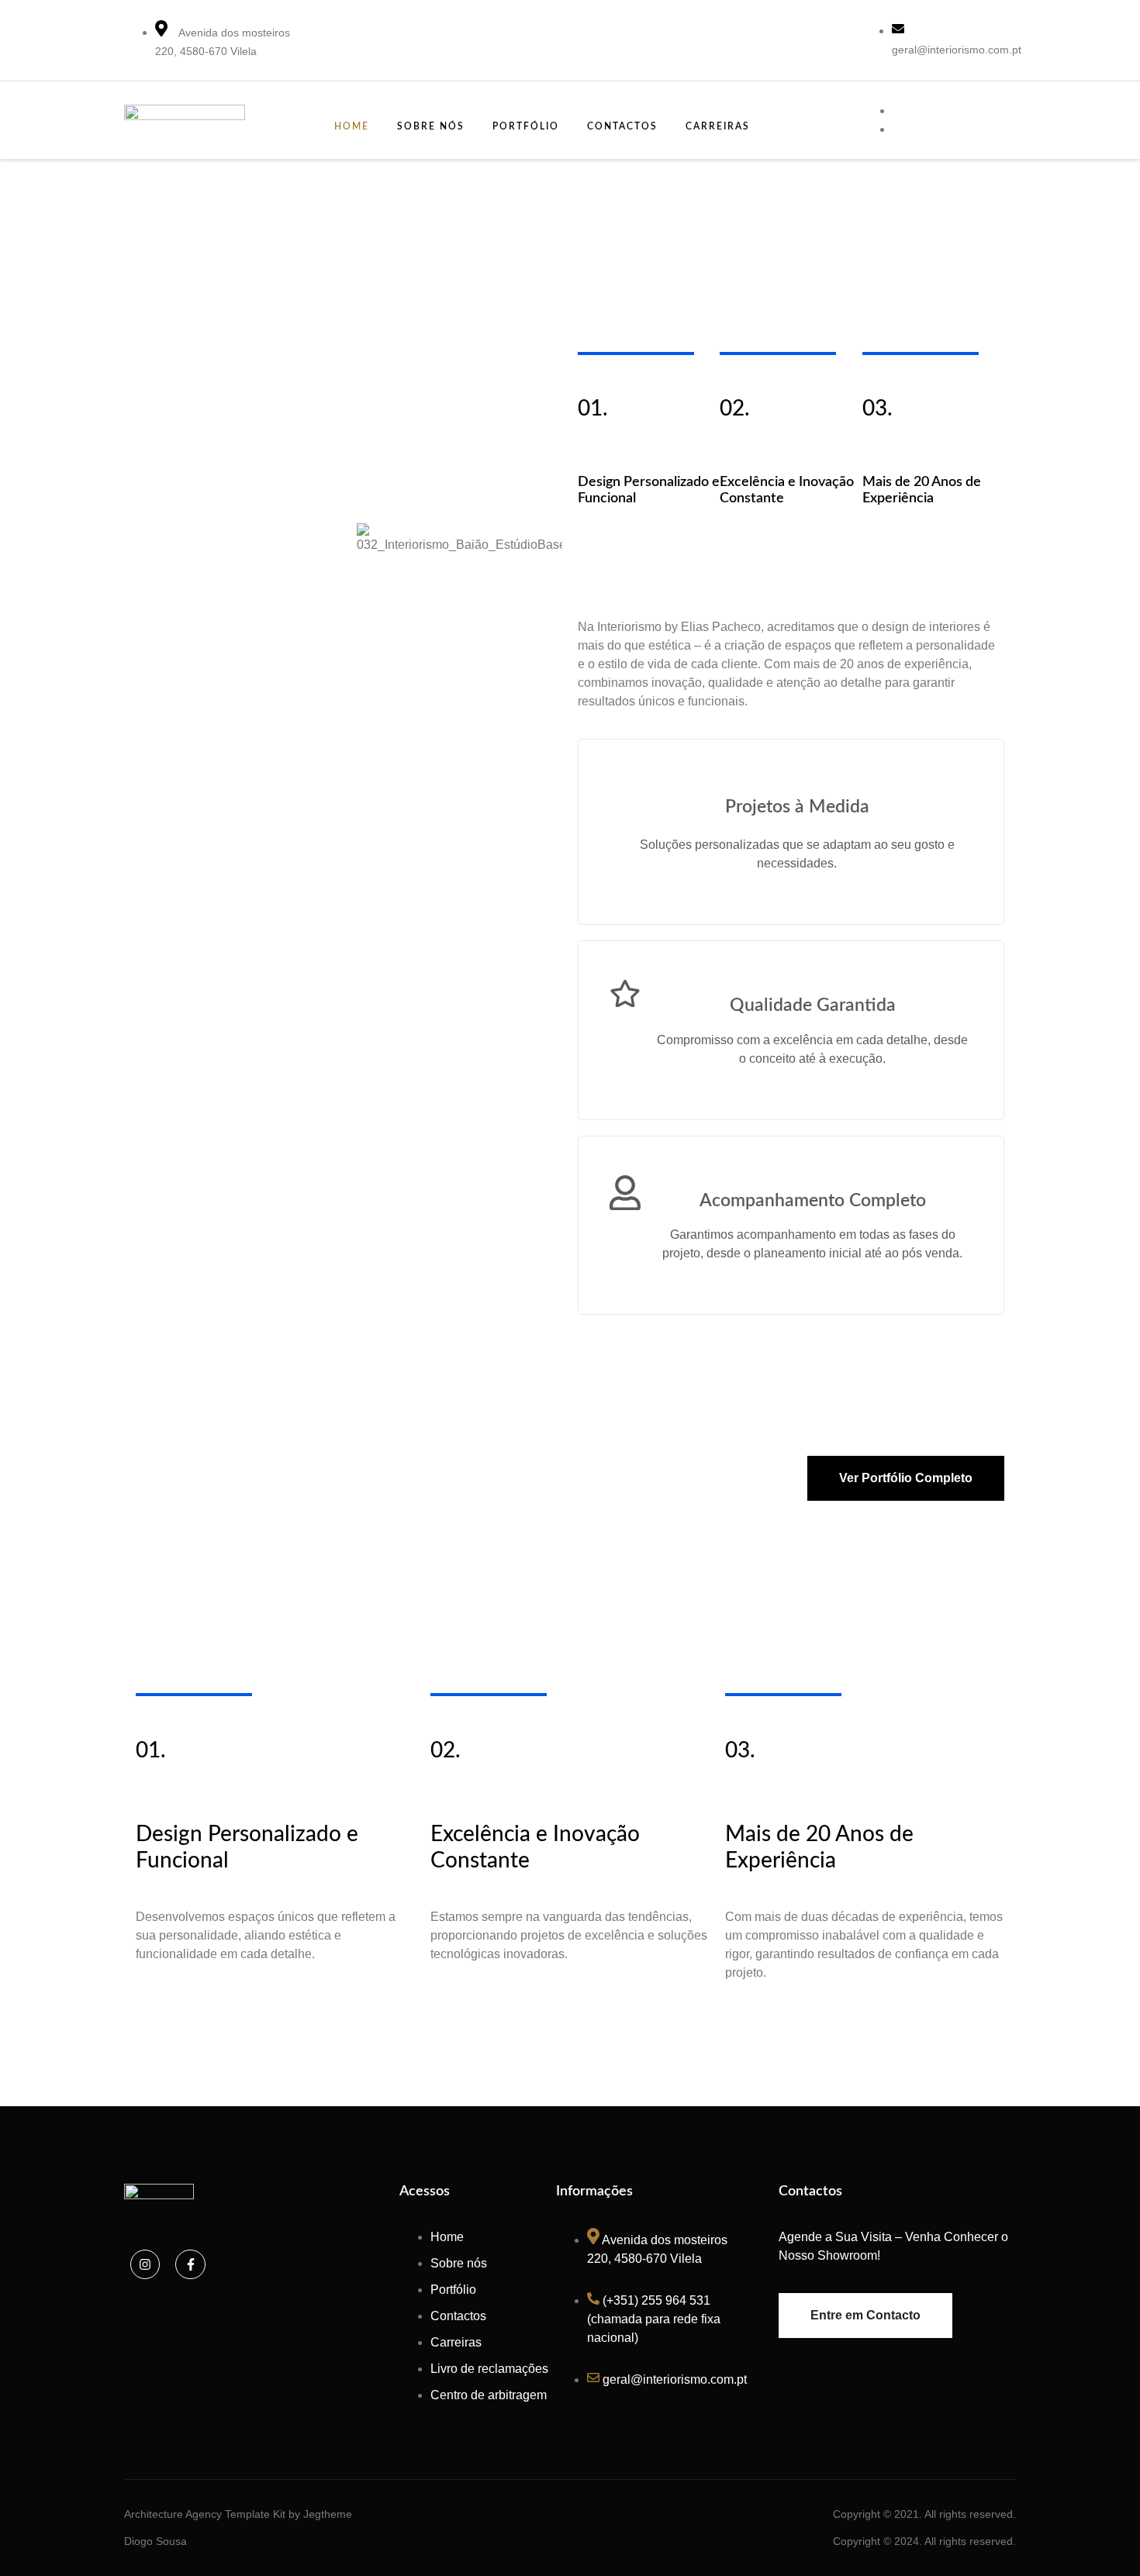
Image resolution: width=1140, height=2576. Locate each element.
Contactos (622, 126)
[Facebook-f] (190, 2264)
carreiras (718, 126)
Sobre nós (431, 126)
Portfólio (526, 126)
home (352, 126)
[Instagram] (145, 2264)
